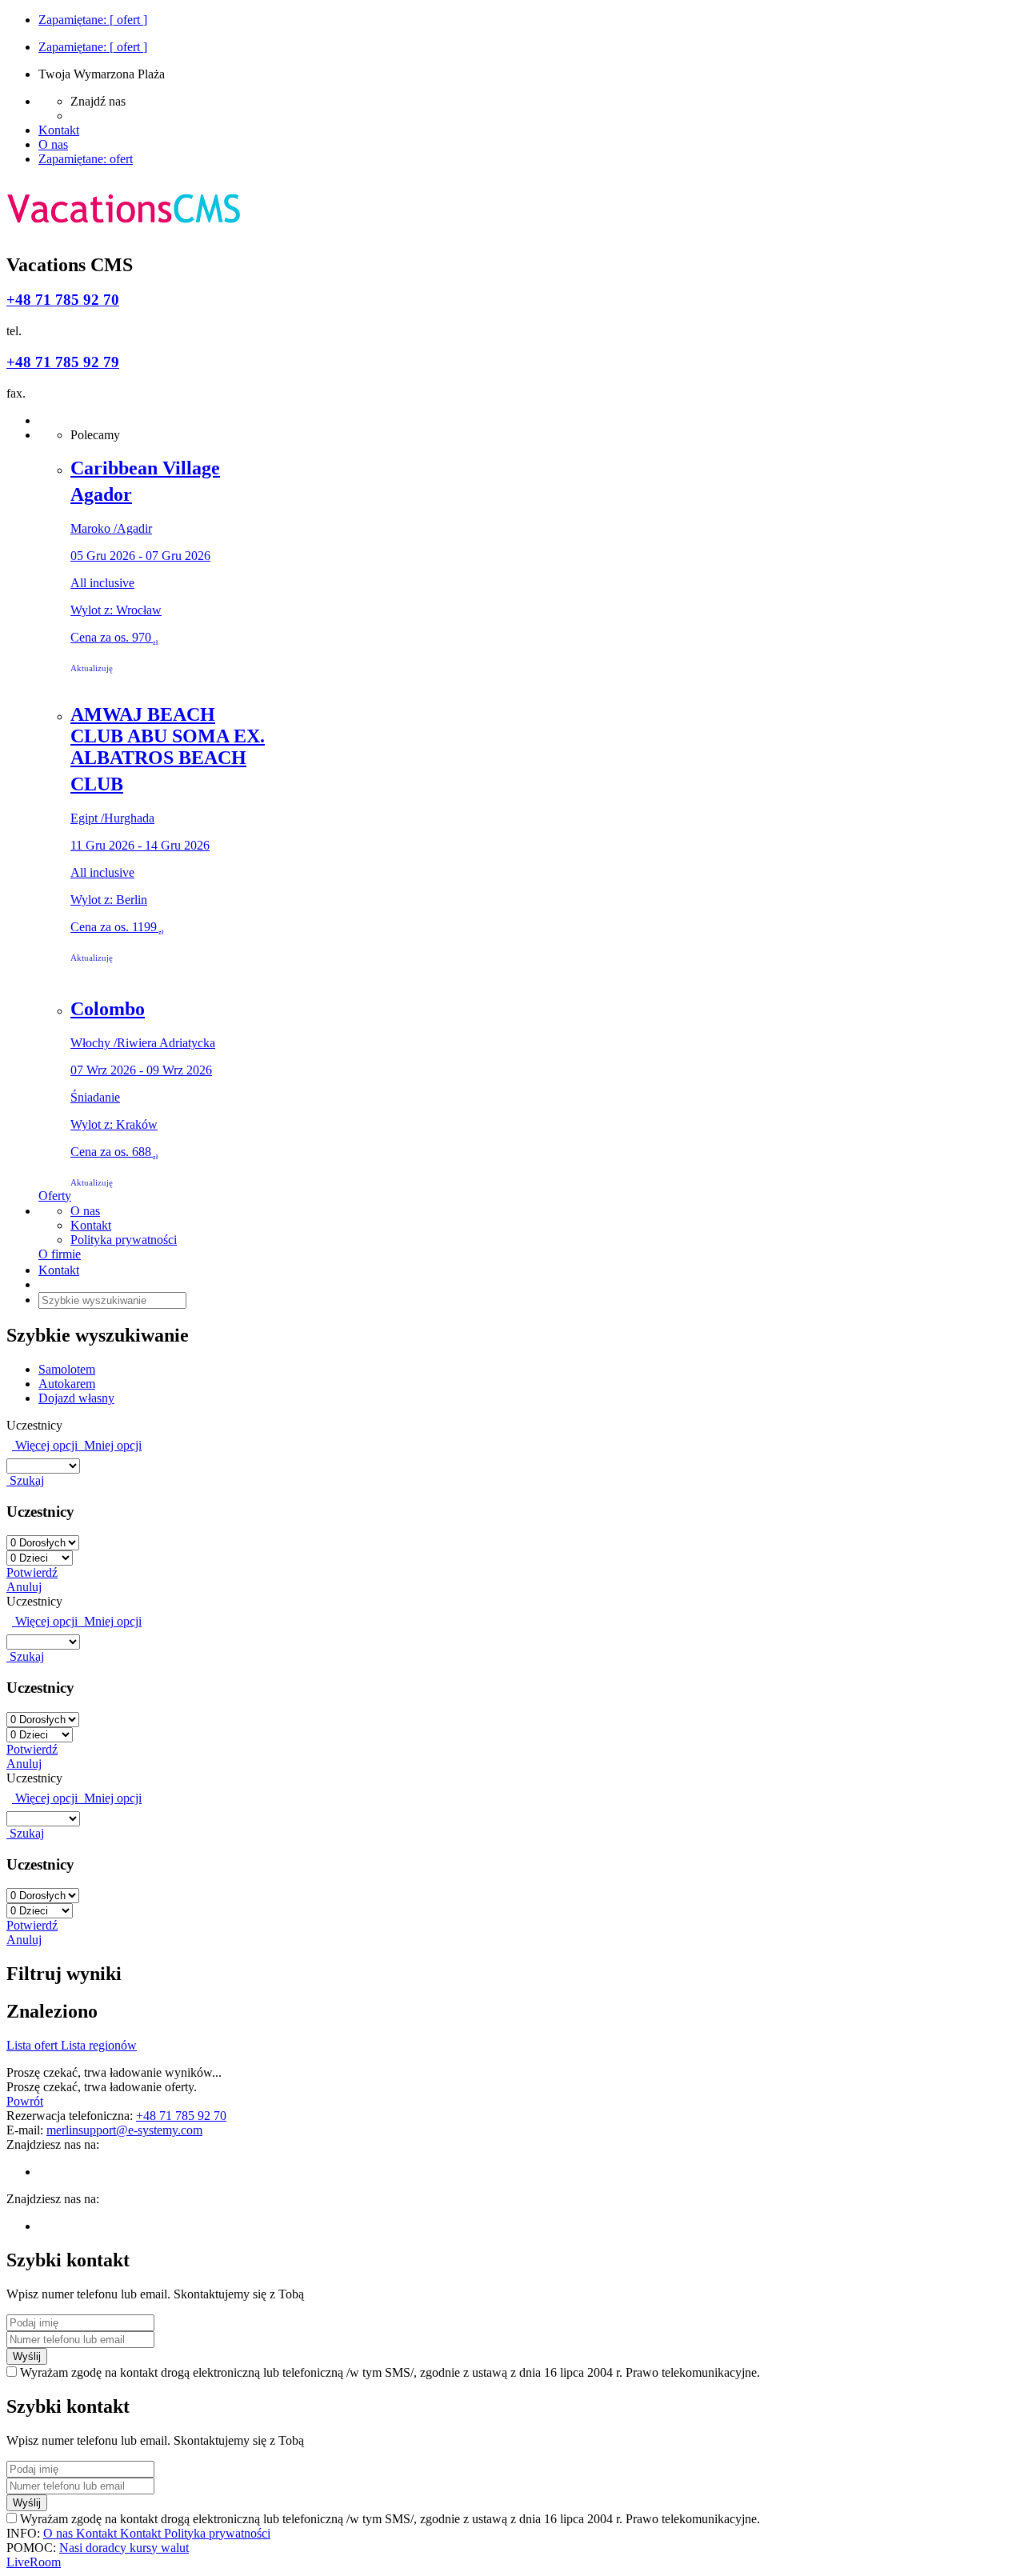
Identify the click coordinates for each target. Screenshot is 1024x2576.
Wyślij (27, 2356)
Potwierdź (32, 1572)
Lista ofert (34, 2045)
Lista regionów (99, 2045)
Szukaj (25, 1480)
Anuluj (24, 1587)
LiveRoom (34, 2562)
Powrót (25, 2101)
